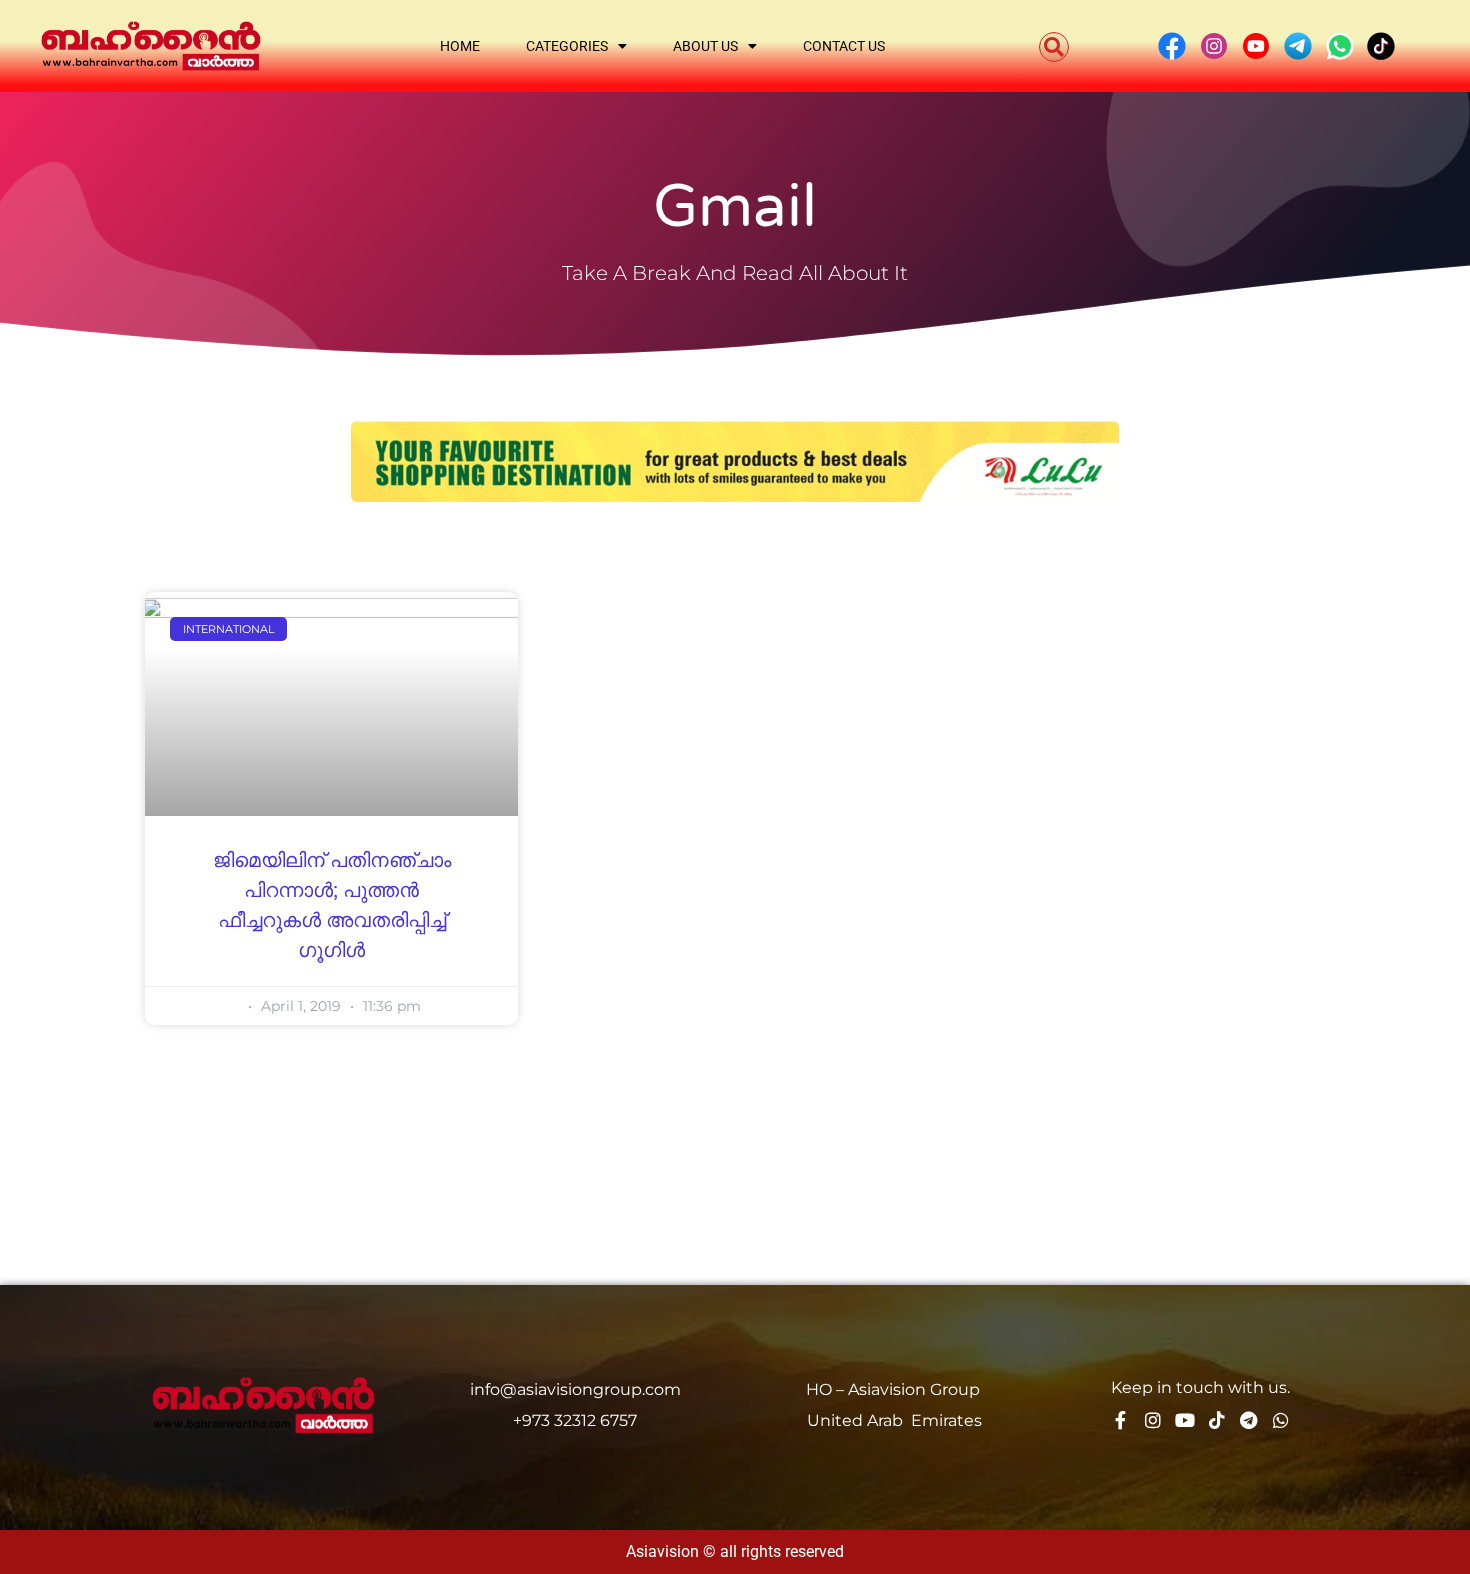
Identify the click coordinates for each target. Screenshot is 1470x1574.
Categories (567, 46)
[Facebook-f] (1121, 1420)
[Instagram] (1153, 1420)
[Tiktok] (1217, 1420)
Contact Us (844, 46)
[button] (1054, 47)
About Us (705, 46)
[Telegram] (1249, 1420)
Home (460, 46)
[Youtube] (1185, 1420)
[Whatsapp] (1281, 1420)
